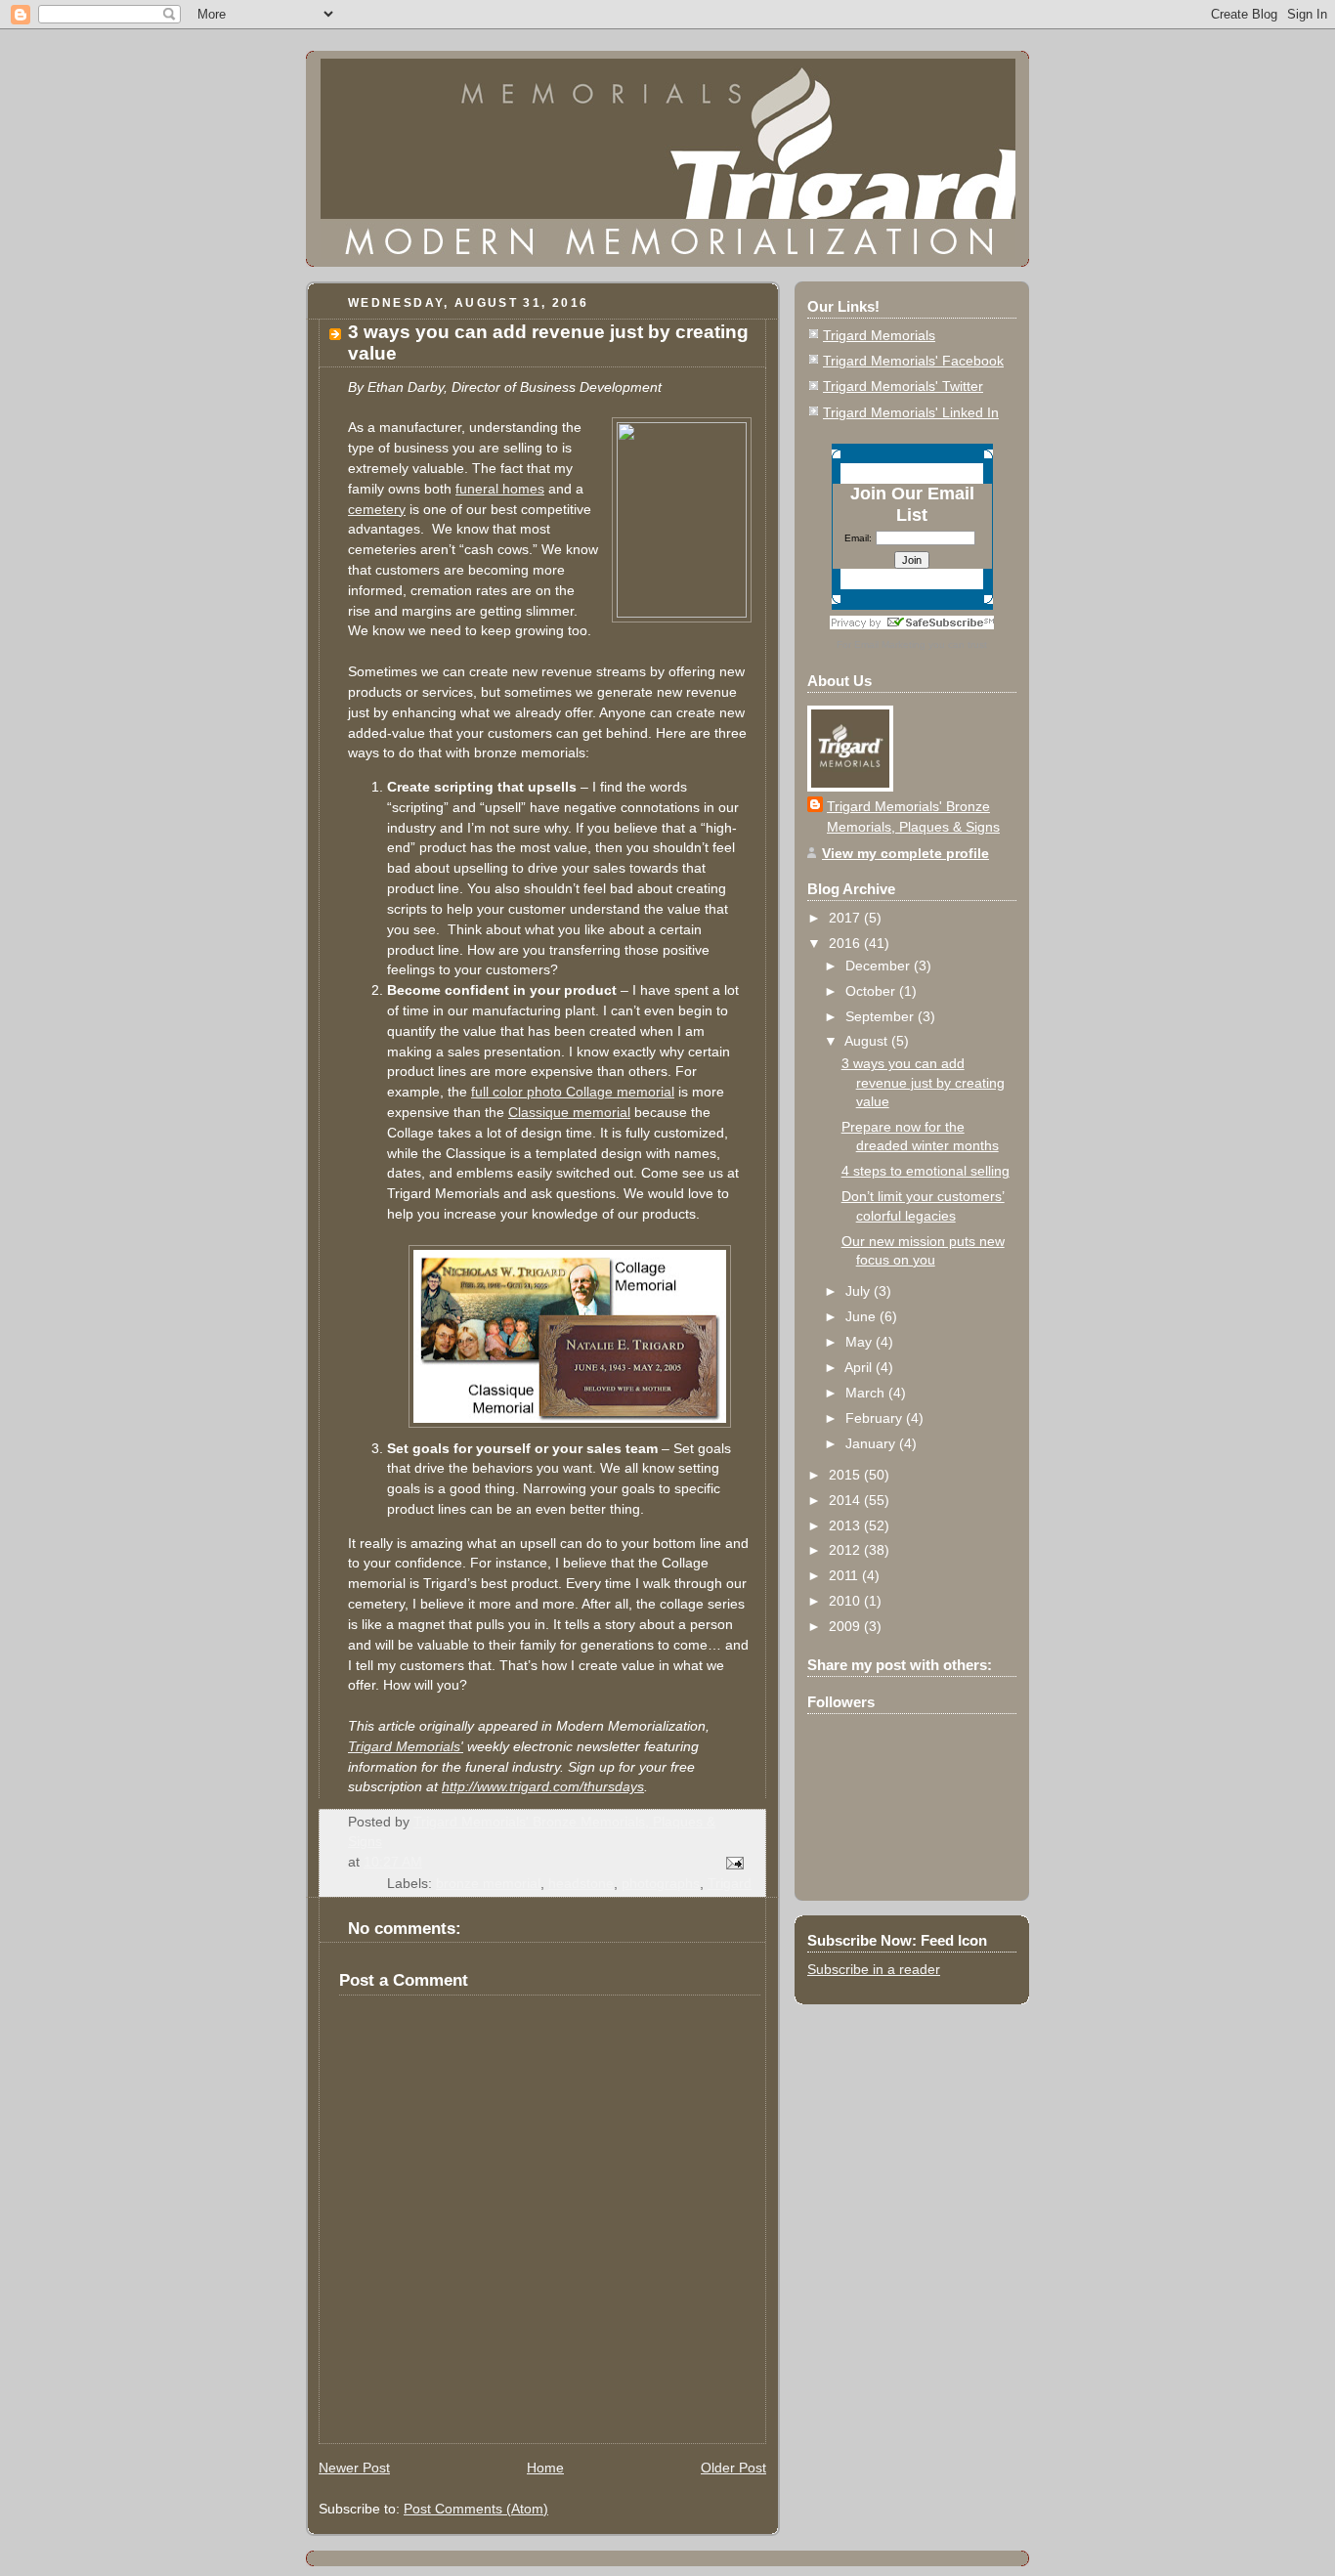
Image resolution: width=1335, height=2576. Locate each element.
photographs (661, 1883)
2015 (846, 1475)
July (860, 1291)
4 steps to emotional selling (926, 1171)
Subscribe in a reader (874, 1969)
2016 (846, 943)
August (868, 1041)
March (867, 1393)
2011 (845, 1575)
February (876, 1418)
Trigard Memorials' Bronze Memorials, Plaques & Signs (913, 816)
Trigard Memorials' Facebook (913, 361)
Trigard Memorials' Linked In (911, 412)
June (862, 1316)
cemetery (377, 509)
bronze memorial (488, 1883)
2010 (846, 1601)
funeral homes (500, 489)
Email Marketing (890, 644)
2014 (846, 1500)
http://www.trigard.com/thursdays (543, 1786)
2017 (846, 918)
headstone (581, 1883)
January (872, 1443)
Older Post (733, 2468)
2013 (846, 1525)
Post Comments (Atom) (476, 2509)
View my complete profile (905, 853)
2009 (846, 1626)
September (882, 1016)
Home (545, 2468)
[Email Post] (733, 1862)
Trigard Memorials (879, 335)
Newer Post (354, 2468)
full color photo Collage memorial (573, 1092)
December (880, 966)
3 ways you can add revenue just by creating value (923, 1082)
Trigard (730, 1883)
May (861, 1342)
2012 (846, 1550)
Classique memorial (569, 1112)
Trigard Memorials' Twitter (903, 386)
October (872, 991)
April (860, 1367)
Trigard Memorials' (406, 1746)
